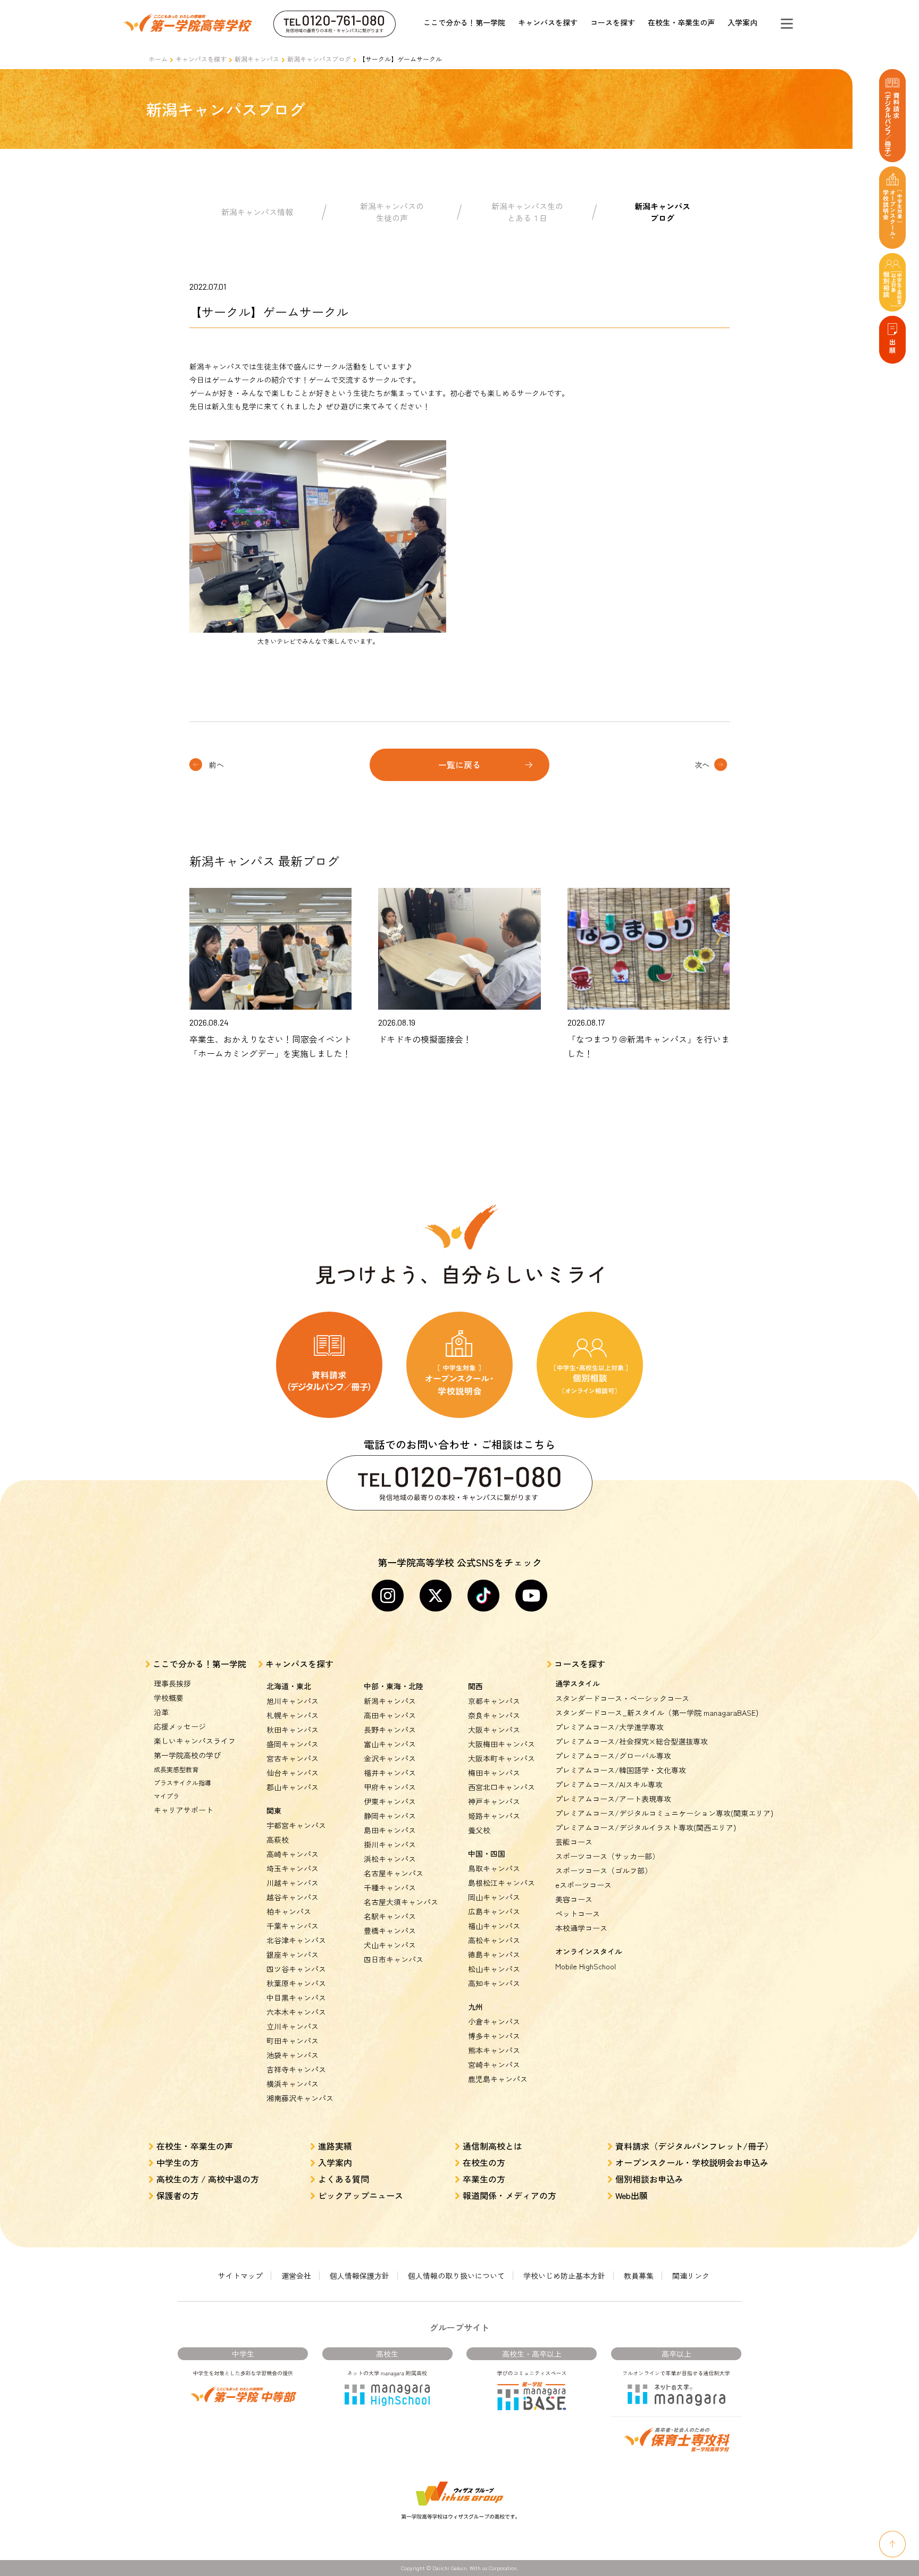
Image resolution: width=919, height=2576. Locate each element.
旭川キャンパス (293, 1701)
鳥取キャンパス (494, 1868)
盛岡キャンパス (293, 1744)
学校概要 (169, 1698)
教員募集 (639, 2276)
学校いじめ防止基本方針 (564, 2276)
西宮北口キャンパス (502, 1787)
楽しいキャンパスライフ (195, 1741)
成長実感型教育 (176, 1769)
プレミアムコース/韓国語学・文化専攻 (621, 1770)
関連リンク (691, 2276)
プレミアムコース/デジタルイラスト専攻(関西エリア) (646, 1827)
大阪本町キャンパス (502, 1758)
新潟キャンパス (257, 59)
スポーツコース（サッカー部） (607, 1856)
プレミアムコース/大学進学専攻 (609, 1727)
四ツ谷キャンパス (296, 1969)
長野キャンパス (390, 1730)
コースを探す (613, 22)
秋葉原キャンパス (296, 1983)
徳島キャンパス (494, 1954)
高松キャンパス (494, 1940)
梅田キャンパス (494, 1773)
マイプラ (166, 1796)
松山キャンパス (494, 1969)
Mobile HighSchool (586, 1966)
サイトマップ (240, 2276)
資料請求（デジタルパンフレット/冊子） (694, 2146)
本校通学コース (581, 1928)
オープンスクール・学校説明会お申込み (692, 2162)
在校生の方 (484, 2162)
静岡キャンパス (390, 1816)
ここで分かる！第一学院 (464, 22)
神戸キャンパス (494, 1801)
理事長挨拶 (172, 1683)
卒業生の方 (484, 2179)
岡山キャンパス (494, 1897)
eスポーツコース (583, 1885)
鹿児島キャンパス (498, 2079)
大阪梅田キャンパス (502, 1744)
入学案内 (742, 22)
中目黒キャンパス (296, 1998)
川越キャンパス (293, 1883)
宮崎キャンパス (494, 2065)
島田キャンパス (390, 1830)
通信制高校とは (492, 2146)
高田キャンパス (390, 1715)
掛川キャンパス (390, 1844)
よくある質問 (344, 2179)
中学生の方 (178, 2162)
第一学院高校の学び (187, 1755)
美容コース (574, 1899)
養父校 (479, 1830)
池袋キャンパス (293, 2055)
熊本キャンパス (494, 2050)
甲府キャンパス (390, 1787)
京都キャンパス (494, 1701)
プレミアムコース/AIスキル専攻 (609, 1784)
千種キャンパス (390, 1887)
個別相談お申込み (649, 2179)
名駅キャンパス (390, 1916)
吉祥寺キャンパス (296, 2069)
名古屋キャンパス (394, 1873)
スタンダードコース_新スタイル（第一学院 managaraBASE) (657, 1713)
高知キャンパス (494, 1983)
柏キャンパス (289, 1911)
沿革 (161, 1712)
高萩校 (278, 1840)
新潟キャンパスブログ (319, 59)
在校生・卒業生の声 (681, 22)
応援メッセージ (180, 1726)
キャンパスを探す (548, 22)
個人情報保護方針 (360, 2276)
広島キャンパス (494, 1911)
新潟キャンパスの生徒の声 (392, 212)
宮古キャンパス (293, 1758)
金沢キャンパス (390, 1758)
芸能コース (574, 1842)
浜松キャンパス (390, 1859)
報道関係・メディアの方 (509, 2195)
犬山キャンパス (390, 1945)
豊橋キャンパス (390, 1931)
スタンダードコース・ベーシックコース (622, 1698)
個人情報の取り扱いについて (456, 2276)
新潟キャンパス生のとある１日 (527, 212)
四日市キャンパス (394, 1959)
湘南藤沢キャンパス (300, 2098)
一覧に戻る (459, 765)
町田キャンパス (293, 2041)
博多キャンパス (494, 2036)
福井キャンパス (390, 1773)
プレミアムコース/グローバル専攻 (613, 1756)
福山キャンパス (494, 1926)
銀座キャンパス (293, 1954)
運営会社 (296, 2276)
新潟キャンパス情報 (257, 212)
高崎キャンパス (293, 1854)
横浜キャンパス (293, 2084)
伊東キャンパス (390, 1801)
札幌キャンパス (293, 1715)
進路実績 (335, 2146)
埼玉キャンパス (293, 1868)
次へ (702, 765)
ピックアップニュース (361, 2195)
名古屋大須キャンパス (401, 1902)
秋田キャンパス (293, 1730)
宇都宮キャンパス (296, 1825)
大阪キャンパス (494, 1730)
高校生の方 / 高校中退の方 (208, 2179)
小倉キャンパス (494, 2021)
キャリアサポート (183, 1810)
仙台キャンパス (293, 1773)
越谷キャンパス (293, 1897)
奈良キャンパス (494, 1715)
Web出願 (632, 2195)
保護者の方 (178, 2195)
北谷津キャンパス (296, 1940)
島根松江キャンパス (502, 1883)
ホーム (158, 59)
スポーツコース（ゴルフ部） (604, 1870)
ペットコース (578, 1914)
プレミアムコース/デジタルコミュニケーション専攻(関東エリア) (664, 1813)
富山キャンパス (390, 1744)
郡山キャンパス (293, 1787)
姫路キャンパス (494, 1816)
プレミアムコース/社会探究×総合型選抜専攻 (632, 1741)
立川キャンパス (293, 2026)
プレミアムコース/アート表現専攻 (613, 1799)
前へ (216, 765)
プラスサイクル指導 (182, 1782)
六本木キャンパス (296, 2012)
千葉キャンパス (293, 1926)
